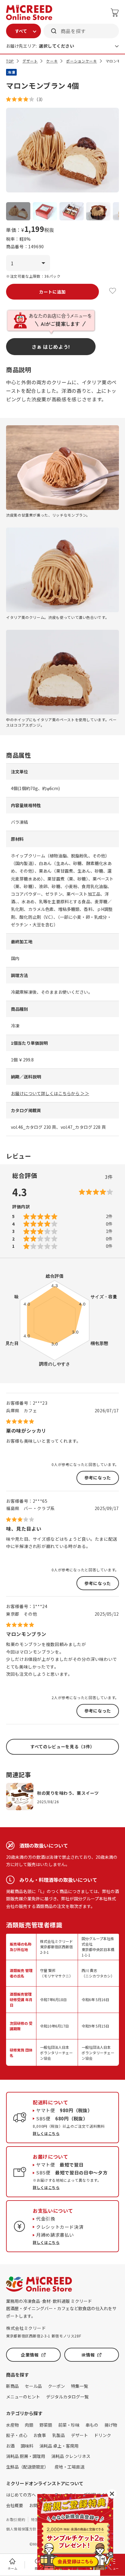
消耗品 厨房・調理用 (26, 2456)
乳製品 (59, 2435)
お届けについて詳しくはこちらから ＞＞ (50, 1093)
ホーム (12, 2568)
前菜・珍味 (69, 2425)
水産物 (12, 2425)
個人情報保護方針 (21, 2529)
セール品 (33, 2386)
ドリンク (103, 2435)
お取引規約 (16, 2519)
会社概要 (15, 2505)
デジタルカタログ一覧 (67, 2397)
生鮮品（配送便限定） (27, 2467)
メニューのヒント (23, 2397)
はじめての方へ (21, 2495)
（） (40, 99)
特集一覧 (79, 2386)
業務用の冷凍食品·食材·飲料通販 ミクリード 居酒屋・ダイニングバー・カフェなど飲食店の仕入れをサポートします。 (61, 2308)
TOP (10, 61)
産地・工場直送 (69, 2467)
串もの (92, 2425)
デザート (30, 61)
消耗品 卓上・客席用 (59, 2446)
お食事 (40, 2435)
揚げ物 (111, 2425)
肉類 (29, 2425)
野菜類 (46, 2425)
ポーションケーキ (81, 61)
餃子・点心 (17, 2435)
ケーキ (52, 61)
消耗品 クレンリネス (71, 2456)
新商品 (12, 2386)
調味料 (27, 2446)
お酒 (10, 2446)
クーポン (56, 2386)
